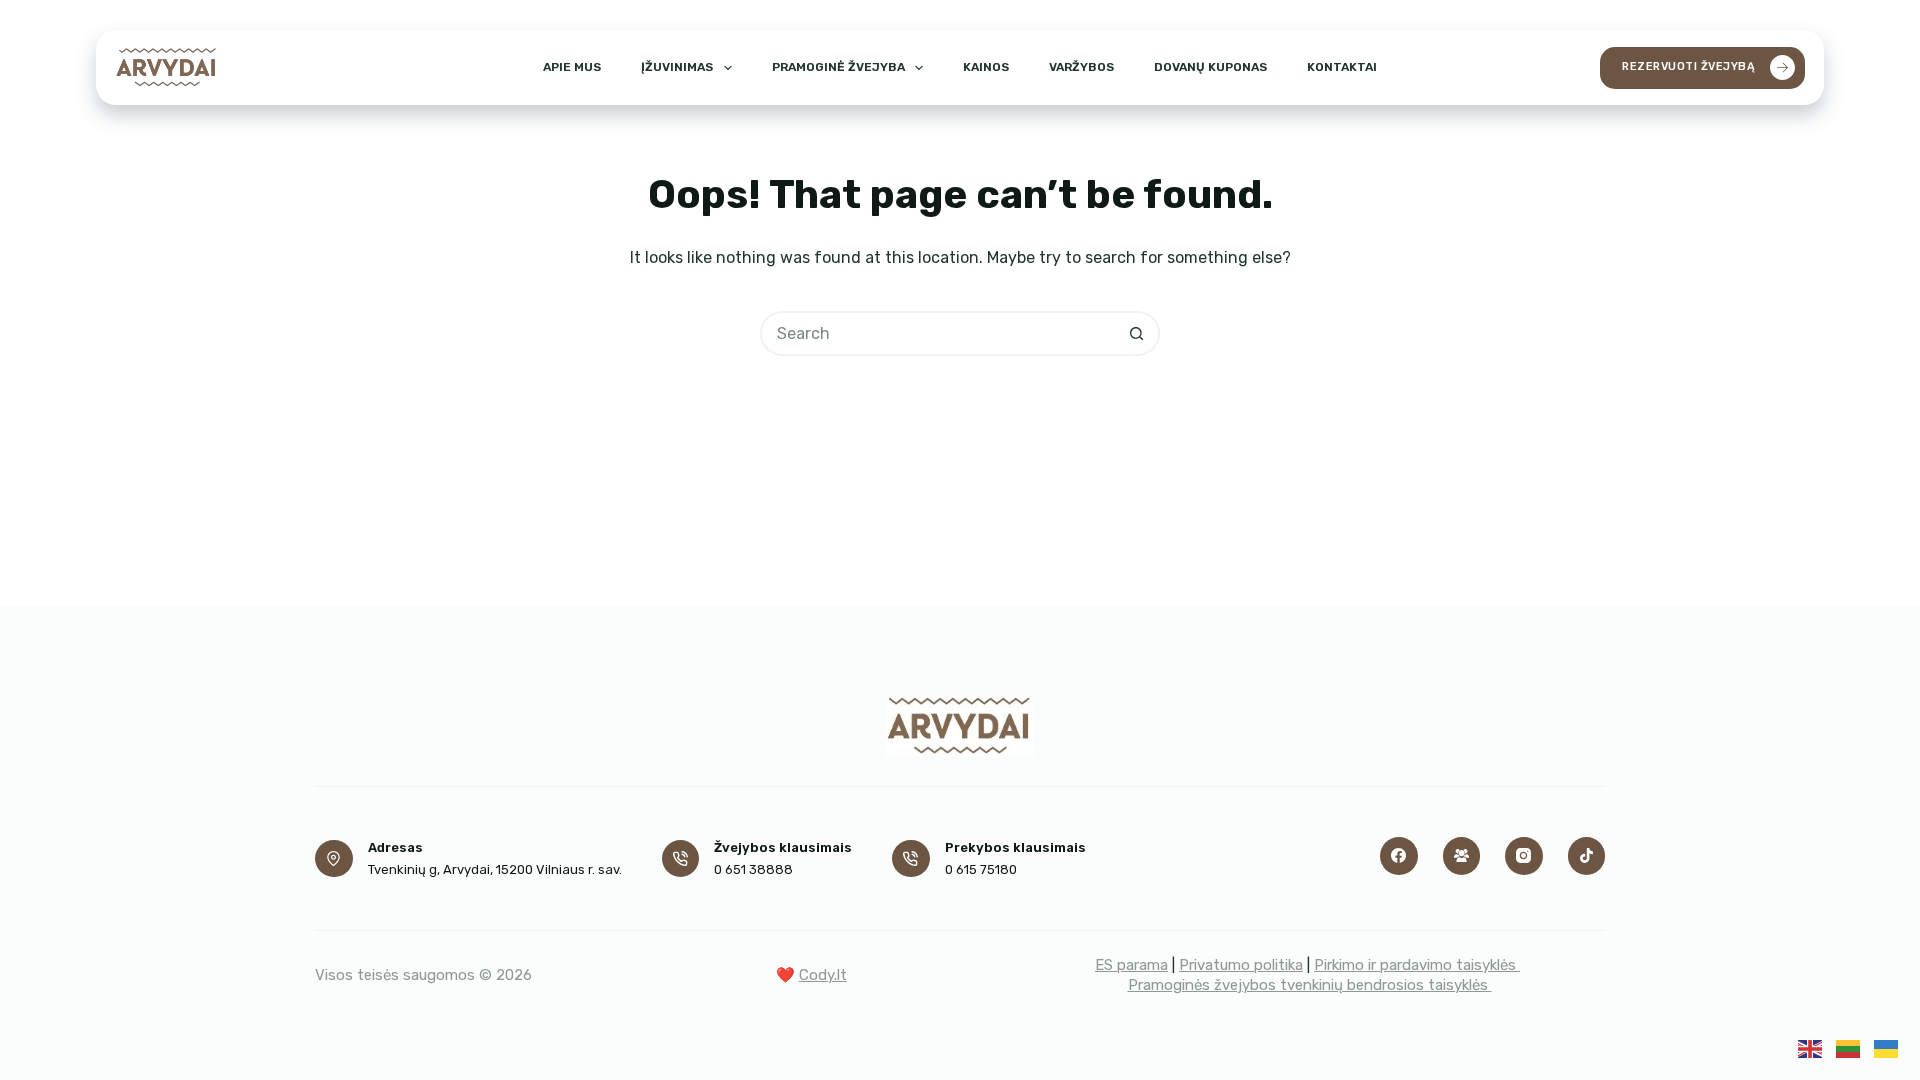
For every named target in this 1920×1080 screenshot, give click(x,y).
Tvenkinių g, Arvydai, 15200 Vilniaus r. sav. (495, 869)
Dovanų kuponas (1210, 67)
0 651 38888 (753, 869)
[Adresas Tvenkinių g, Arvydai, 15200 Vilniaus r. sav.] (334, 859)
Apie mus (572, 67)
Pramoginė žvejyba (838, 67)
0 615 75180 (981, 869)
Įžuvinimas (677, 67)
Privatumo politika (1241, 965)
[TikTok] (1587, 856)
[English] (1810, 1047)
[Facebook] (1399, 856)
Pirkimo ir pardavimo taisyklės (1417, 965)
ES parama (1131, 965)
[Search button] (1137, 333)
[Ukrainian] (1886, 1047)
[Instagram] (1524, 856)
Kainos (986, 67)
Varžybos (1081, 67)
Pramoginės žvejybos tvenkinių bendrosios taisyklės (1310, 985)
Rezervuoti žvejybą (1688, 66)
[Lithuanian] (1848, 1047)
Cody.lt (823, 975)
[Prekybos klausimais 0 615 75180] (911, 859)
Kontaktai (1342, 67)
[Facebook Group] (1462, 856)
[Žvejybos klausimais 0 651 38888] (681, 859)
